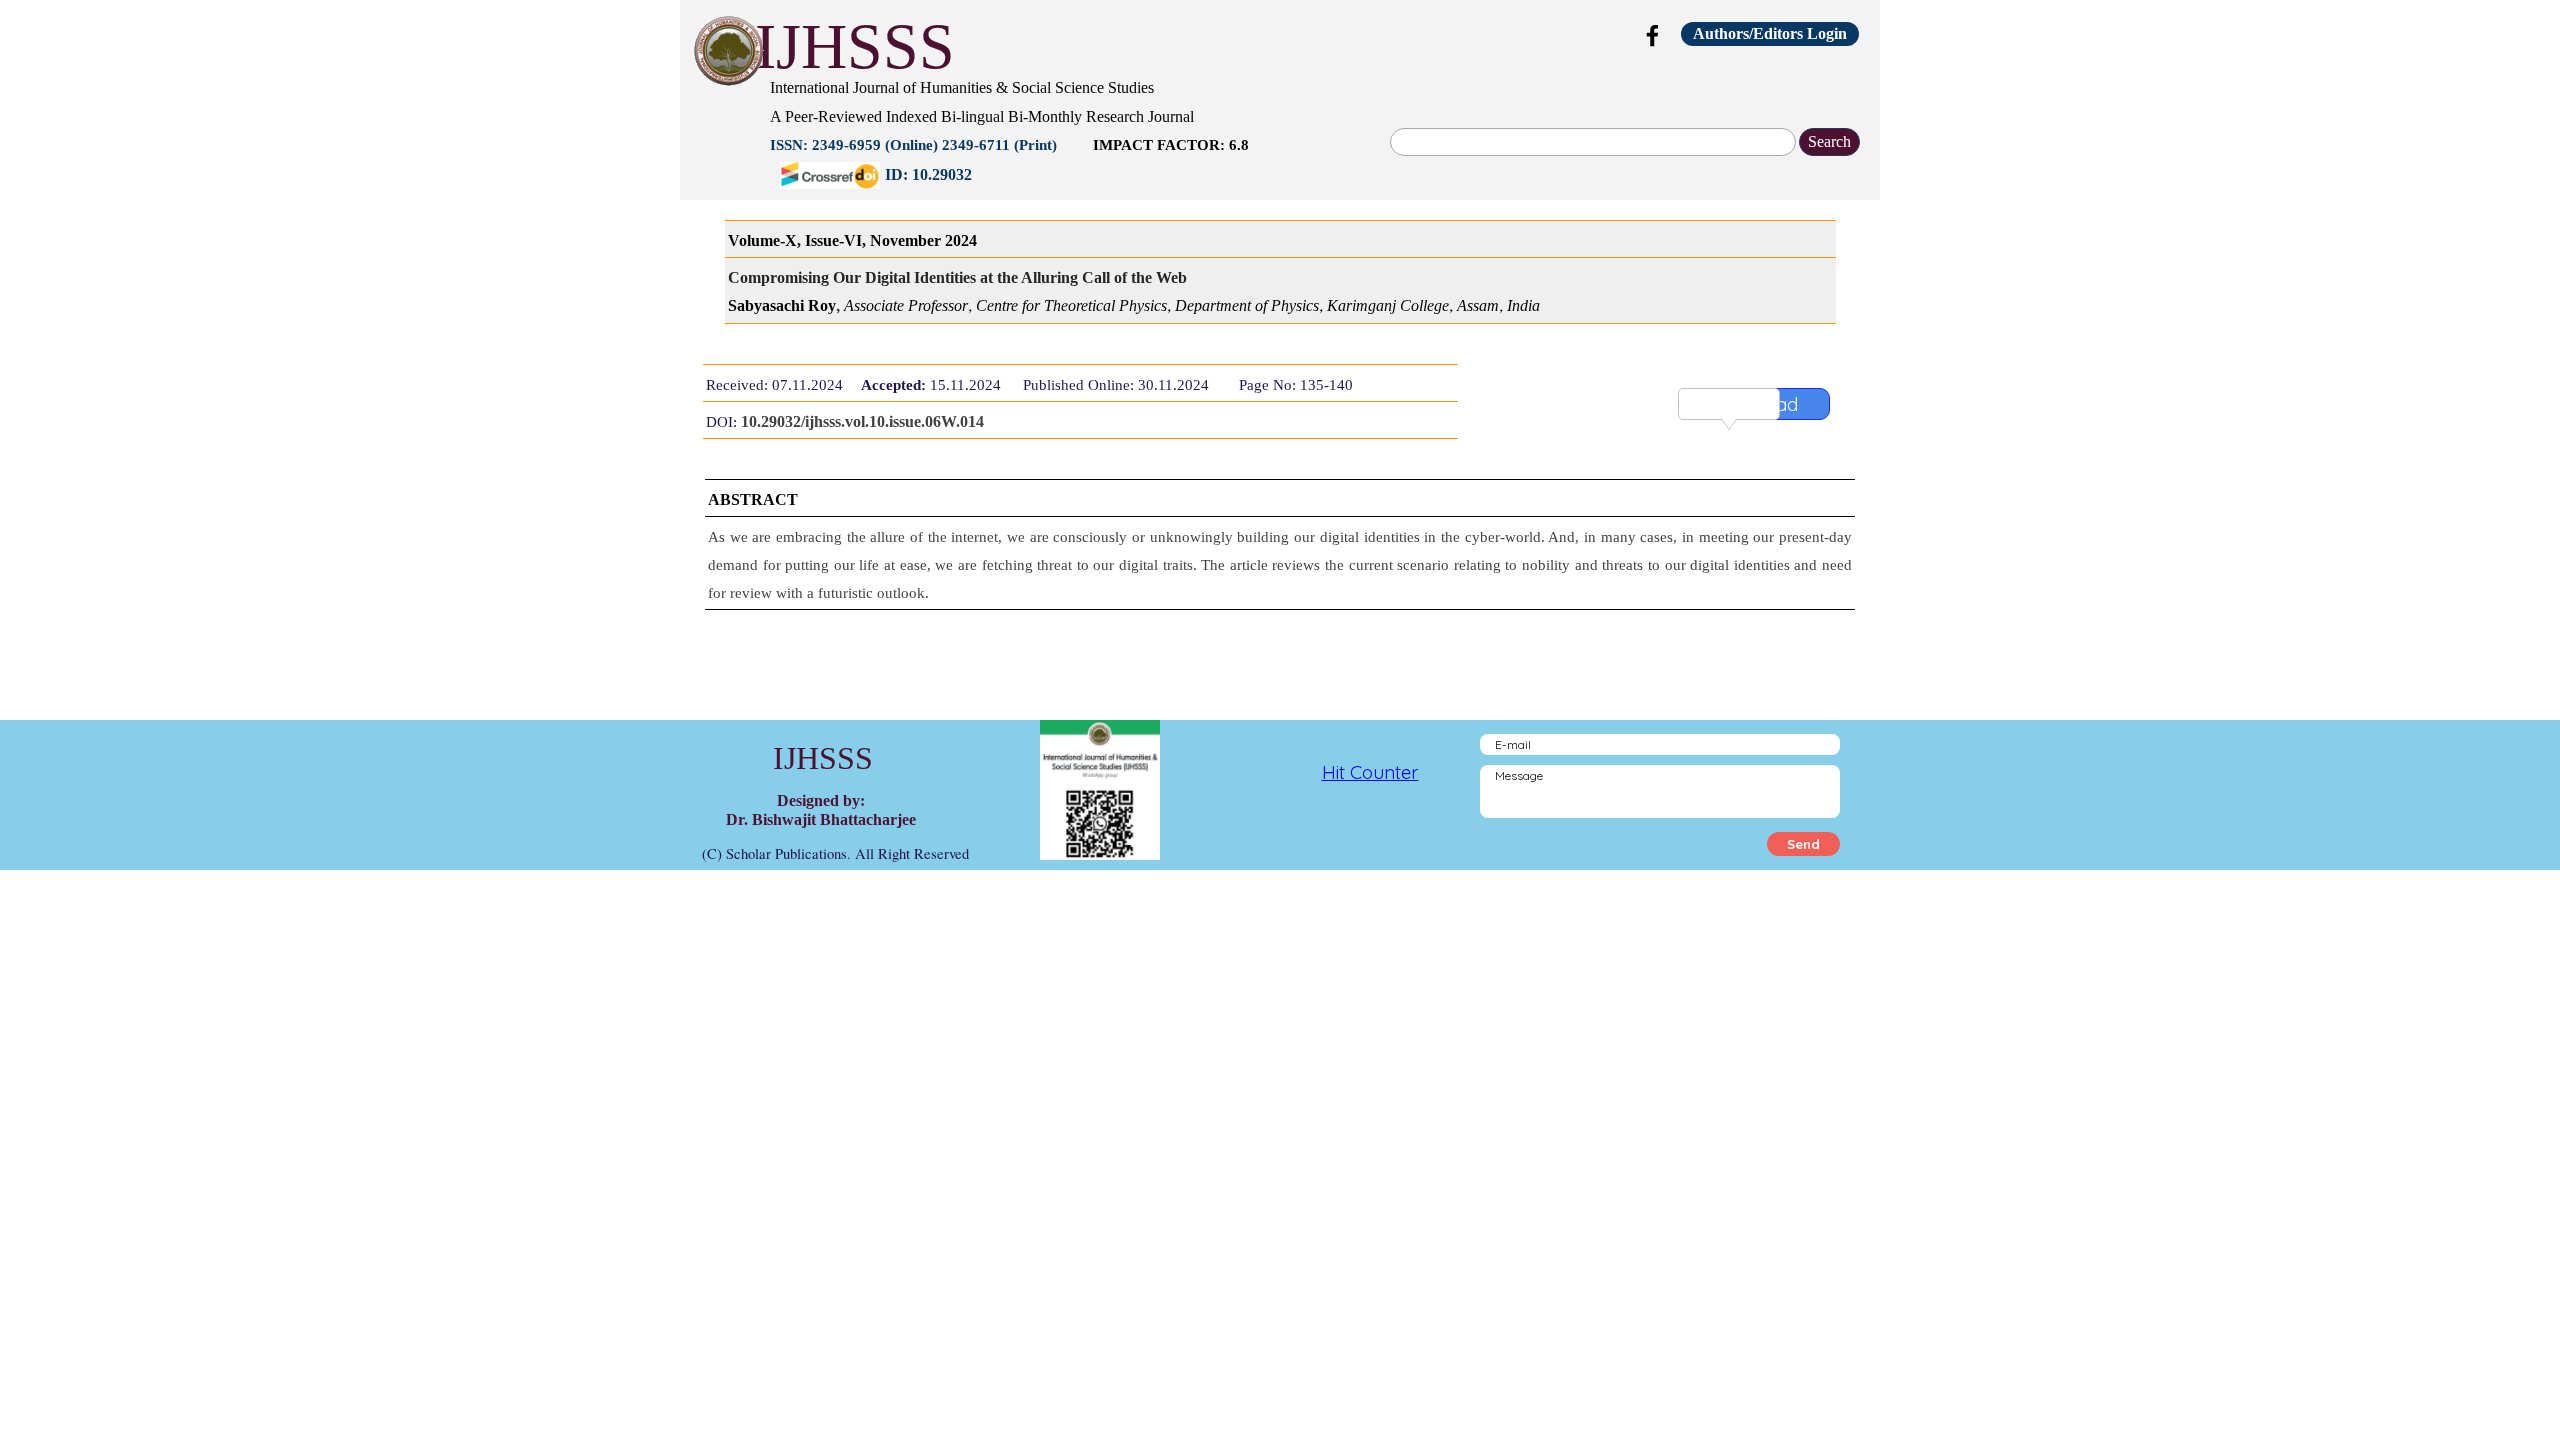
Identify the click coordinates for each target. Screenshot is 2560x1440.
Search (1829, 141)
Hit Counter (1370, 772)
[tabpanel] (1165, 129)
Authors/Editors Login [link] (1770, 33)
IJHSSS (855, 46)
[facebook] (1653, 35)
